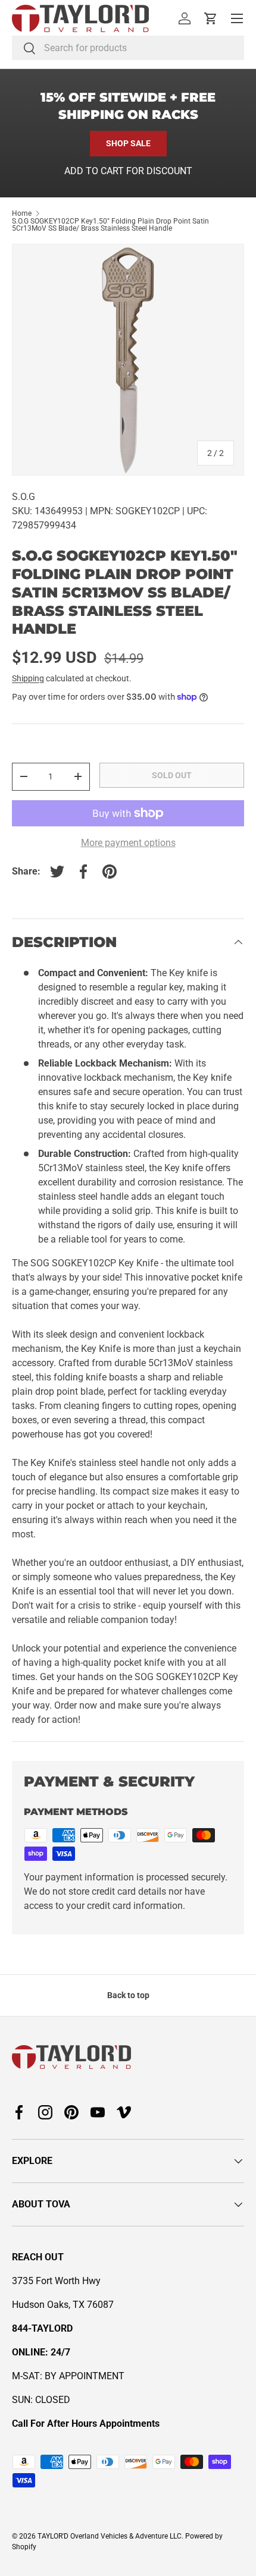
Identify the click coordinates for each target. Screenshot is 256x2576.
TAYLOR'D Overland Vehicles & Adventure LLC (110, 2536)
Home (22, 213)
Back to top (128, 1995)
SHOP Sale (128, 143)
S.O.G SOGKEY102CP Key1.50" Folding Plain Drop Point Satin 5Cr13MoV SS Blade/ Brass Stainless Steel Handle (110, 225)
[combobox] (128, 48)
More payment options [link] (128, 843)
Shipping (28, 678)
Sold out (172, 775)
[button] (211, 18)
